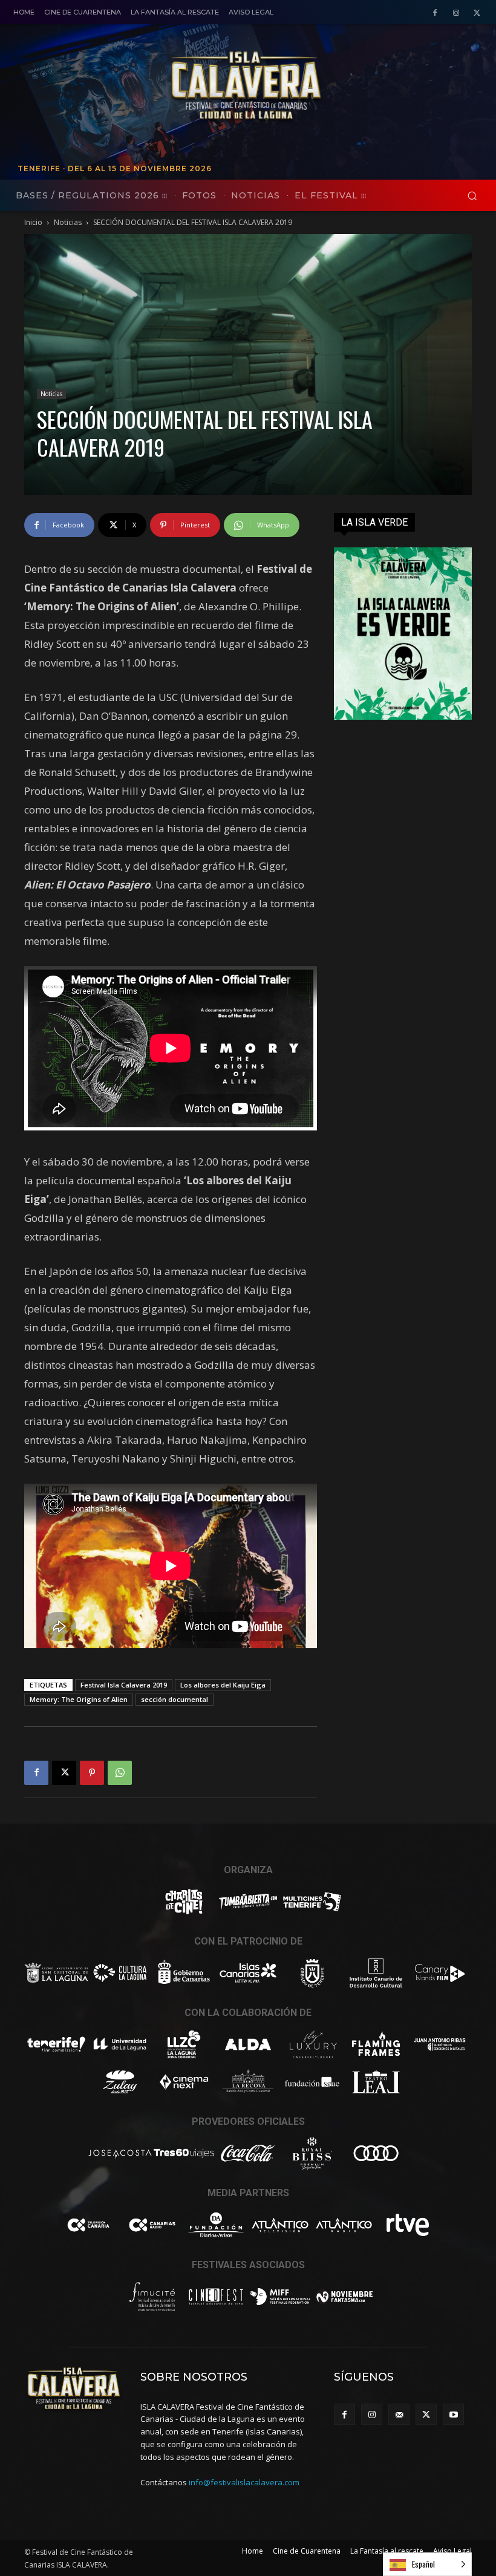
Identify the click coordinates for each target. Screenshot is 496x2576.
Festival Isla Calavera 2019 (124, 1685)
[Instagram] (456, 13)
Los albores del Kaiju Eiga (223, 1685)
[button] (472, 196)
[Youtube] (453, 2414)
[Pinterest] (92, 1773)
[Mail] (399, 2414)
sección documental (175, 1699)
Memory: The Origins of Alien (79, 1699)
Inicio (33, 222)
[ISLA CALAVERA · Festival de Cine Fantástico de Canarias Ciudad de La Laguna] (324, 86)
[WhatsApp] (120, 1773)
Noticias (68, 222)
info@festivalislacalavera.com (244, 2482)
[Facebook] (435, 13)
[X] (477, 13)
